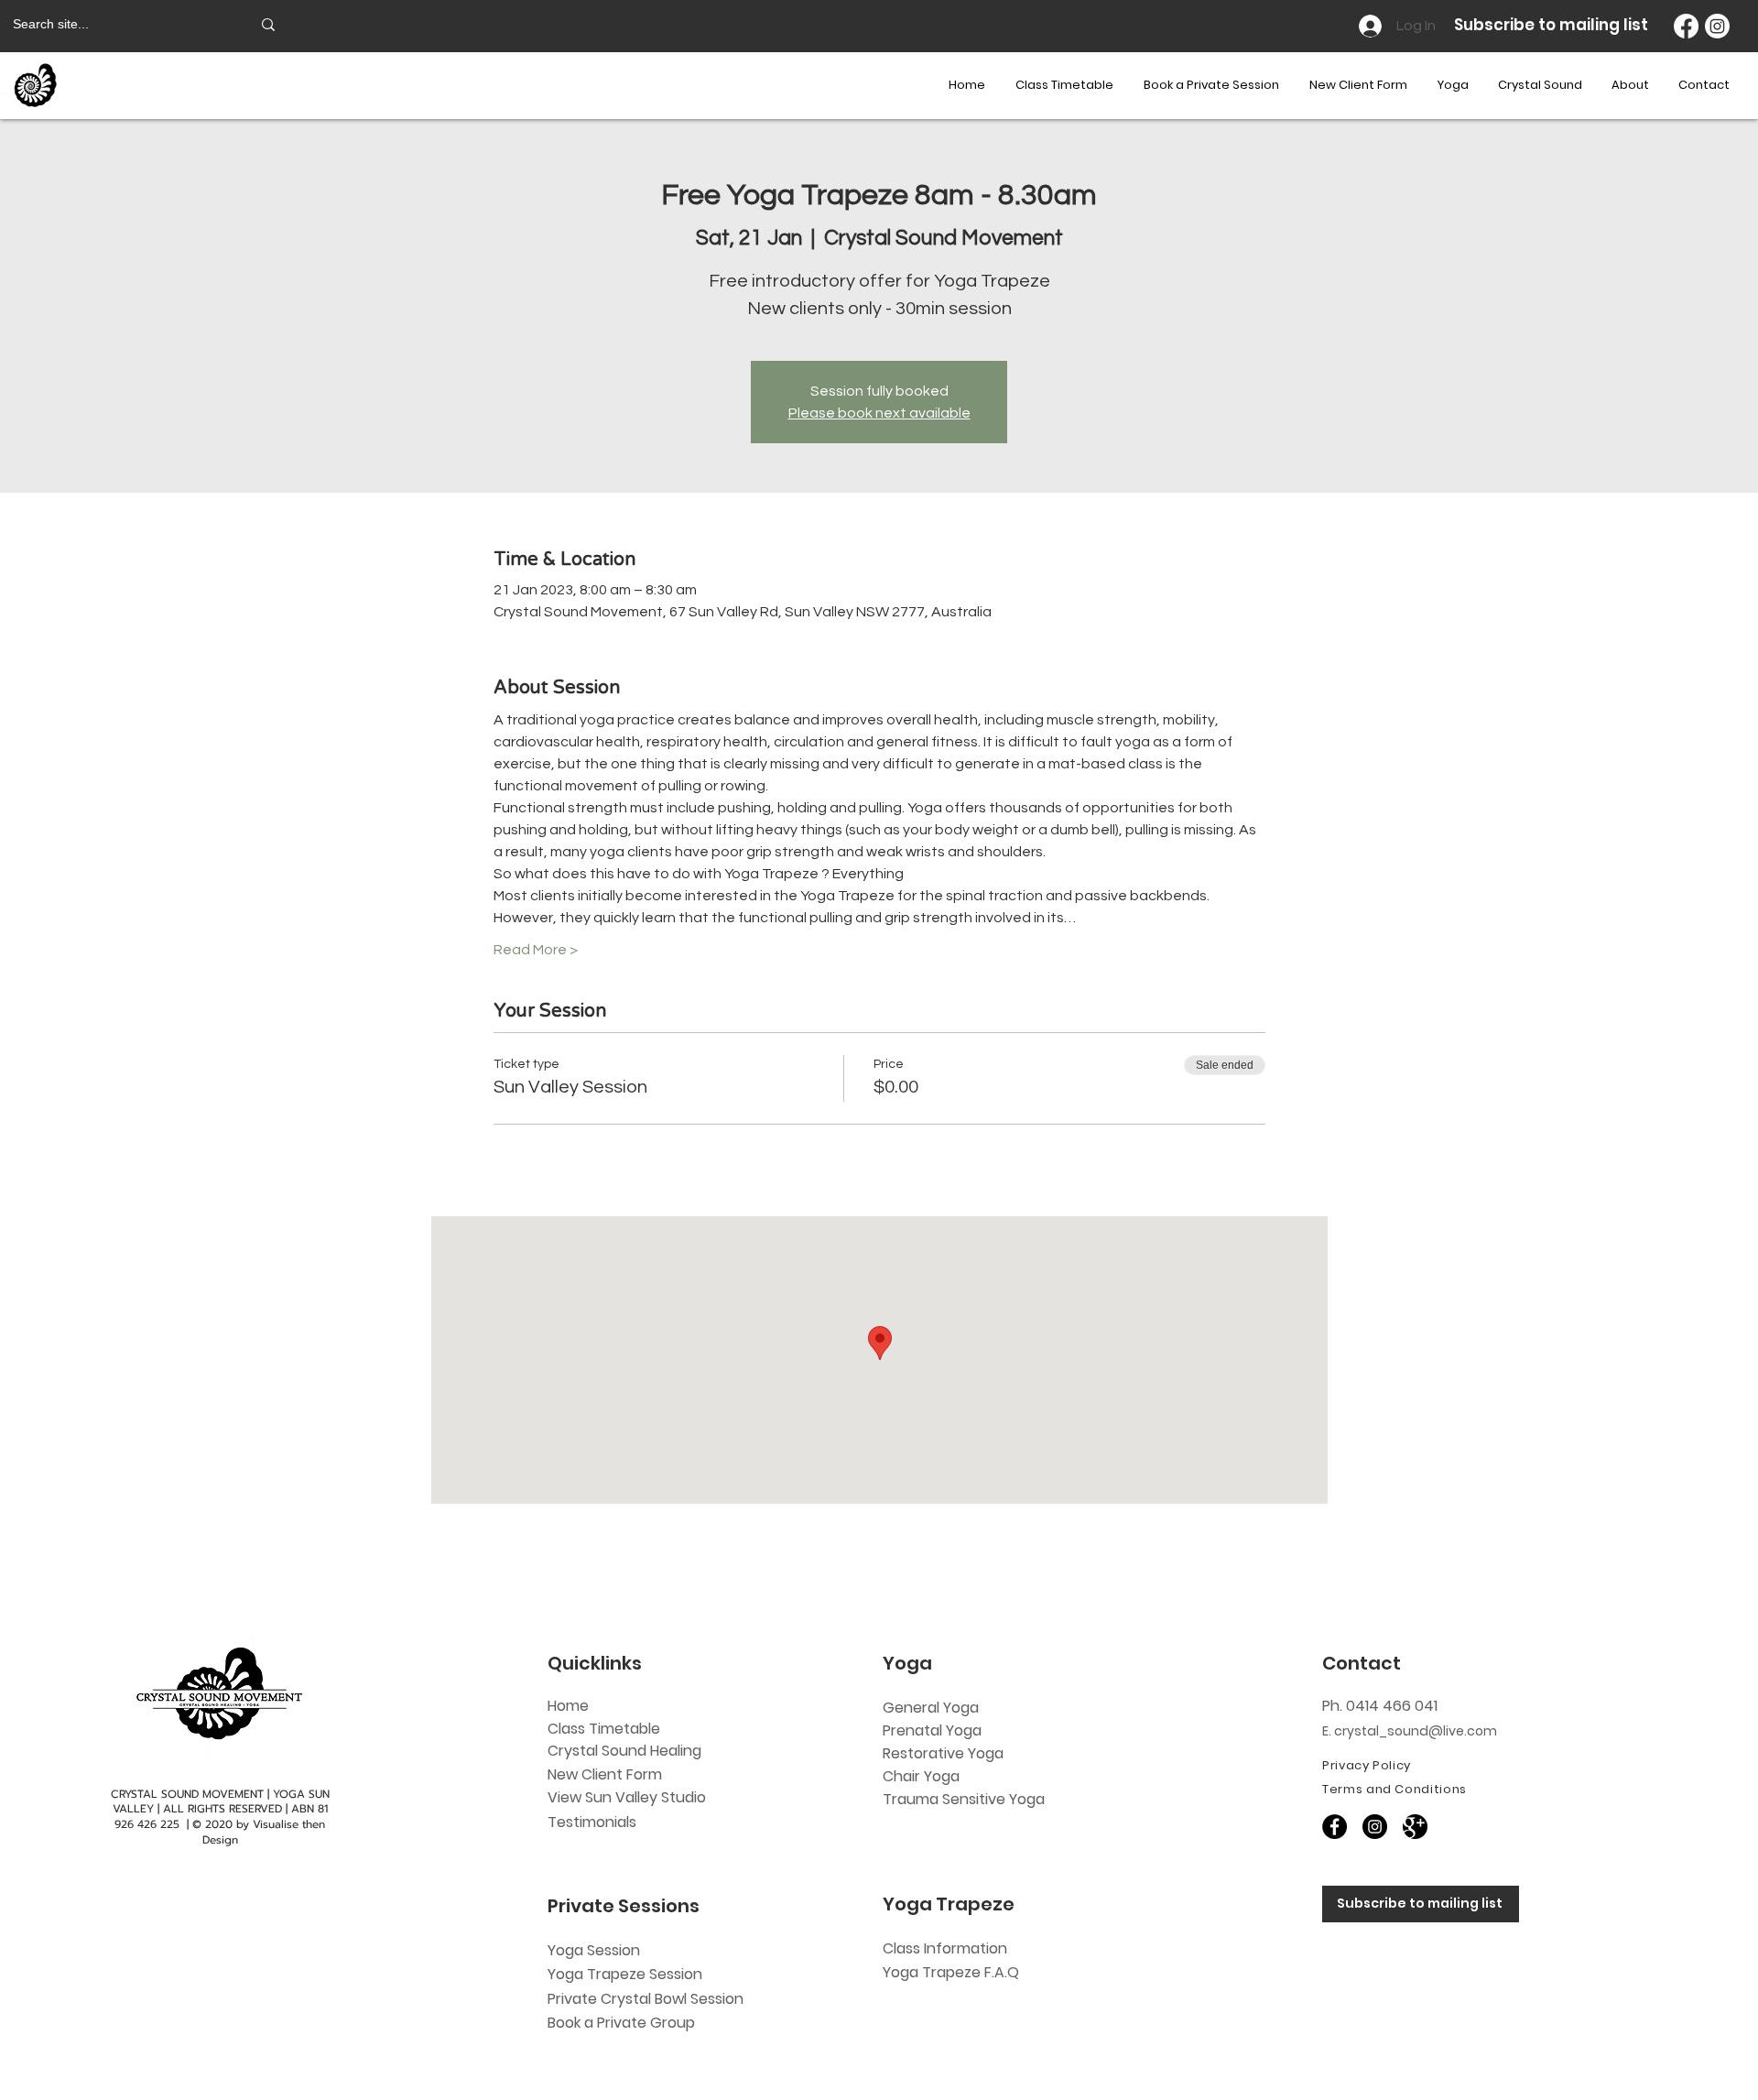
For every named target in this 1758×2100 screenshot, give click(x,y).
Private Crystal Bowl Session (646, 1999)
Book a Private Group (623, 2023)
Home (568, 1706)
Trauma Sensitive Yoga (964, 1799)
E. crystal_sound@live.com (1410, 1731)
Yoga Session (594, 1950)
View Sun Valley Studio (627, 1797)
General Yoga (931, 1708)
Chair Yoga (921, 1776)
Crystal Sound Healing (624, 1751)
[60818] (1415, 1827)
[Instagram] (1717, 26)
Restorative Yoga (943, 1753)
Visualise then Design (264, 1832)
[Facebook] (1686, 26)
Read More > (536, 950)
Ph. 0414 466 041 (1380, 1706)
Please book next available (879, 413)
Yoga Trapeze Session (625, 1974)
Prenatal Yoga (932, 1730)
